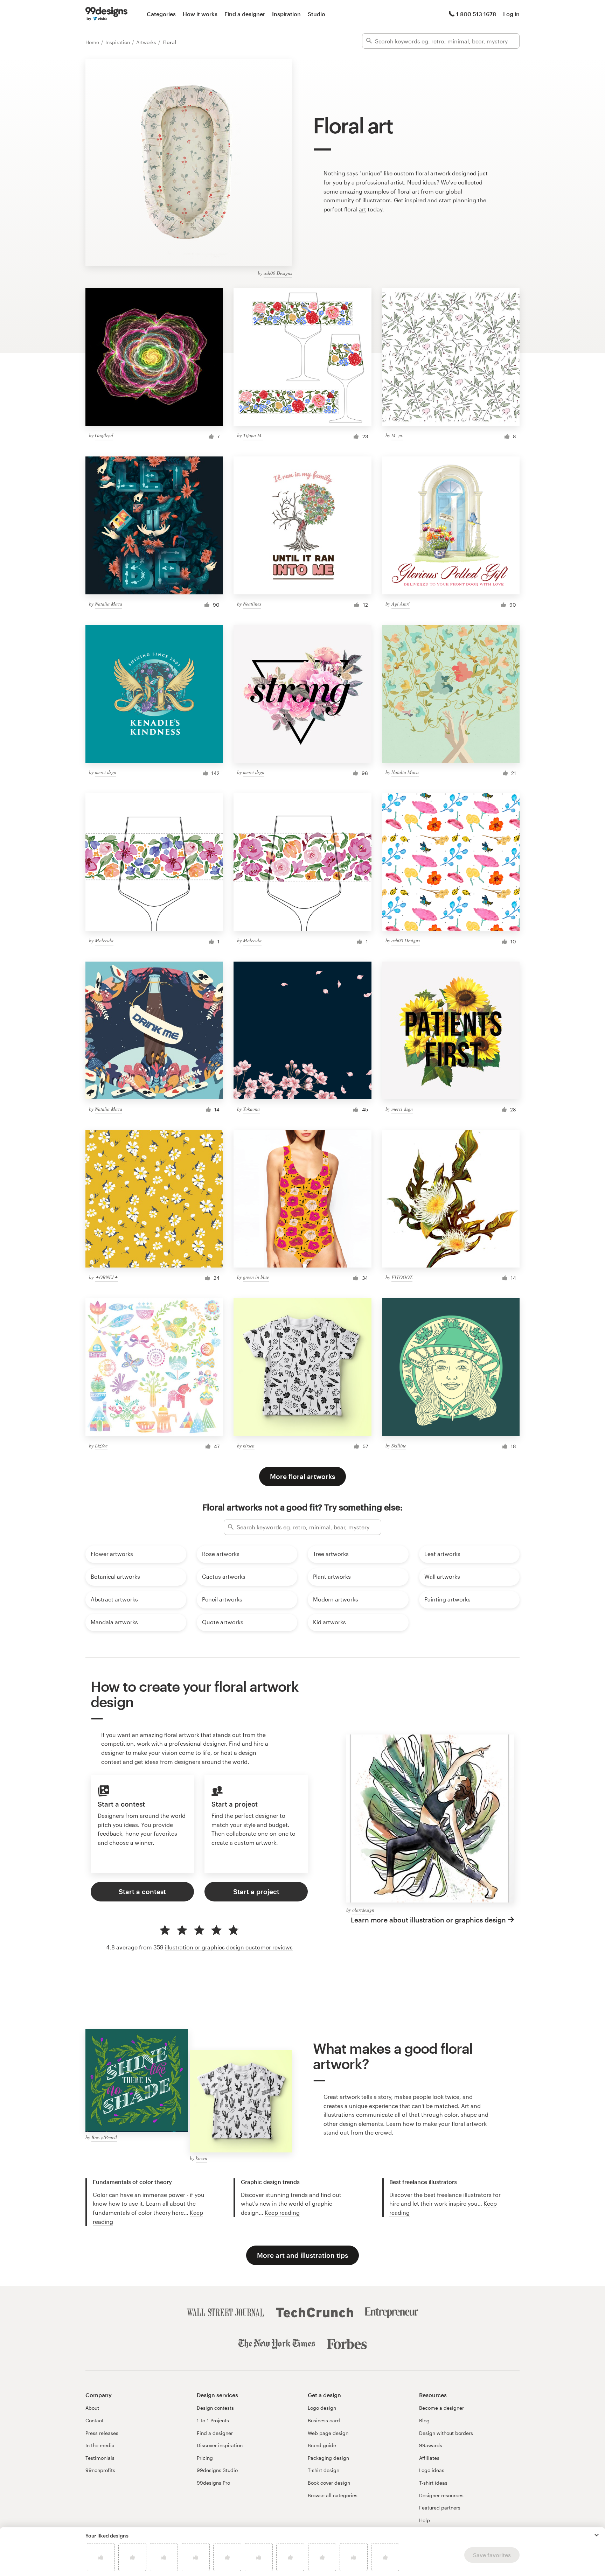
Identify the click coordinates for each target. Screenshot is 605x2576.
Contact (95, 2420)
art (363, 209)
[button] (597, 2535)
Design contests (215, 2408)
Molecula (104, 940)
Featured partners (440, 2508)
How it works (200, 14)
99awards (431, 2445)
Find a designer (245, 14)
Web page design (328, 2433)
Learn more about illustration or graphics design (428, 1920)
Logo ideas (432, 2470)
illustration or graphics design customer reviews (229, 1947)
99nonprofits (100, 2470)
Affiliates (429, 2458)
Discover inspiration (220, 2445)
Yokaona (251, 1109)
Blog (424, 2420)
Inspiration (286, 14)
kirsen (249, 1446)
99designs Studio (217, 2470)
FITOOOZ (402, 1277)
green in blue (256, 1277)
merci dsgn (106, 772)
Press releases (102, 2433)
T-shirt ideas (433, 2483)
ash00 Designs (278, 273)
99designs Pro (213, 2483)
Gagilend (104, 435)
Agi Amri (401, 604)
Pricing (205, 2458)
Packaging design (328, 2458)
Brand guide (322, 2445)
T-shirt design (324, 2470)
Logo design (322, 2408)
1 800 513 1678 (476, 14)
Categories (161, 14)
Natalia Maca (109, 604)
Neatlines (252, 604)
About (92, 2408)
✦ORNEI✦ (106, 1277)
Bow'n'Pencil (104, 2137)
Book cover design (329, 2483)
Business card (324, 2420)
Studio (317, 14)
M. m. (397, 435)
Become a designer (441, 2408)
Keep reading (282, 2212)
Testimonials (100, 2458)
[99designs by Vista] (106, 14)
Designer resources (441, 2495)
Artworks (147, 42)
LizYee (101, 1446)
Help (425, 2520)
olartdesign (363, 1910)
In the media (100, 2445)
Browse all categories (333, 2495)
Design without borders (446, 2433)
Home (93, 42)
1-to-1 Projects (213, 2420)
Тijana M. (253, 435)
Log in (511, 14)
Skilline (399, 1446)
